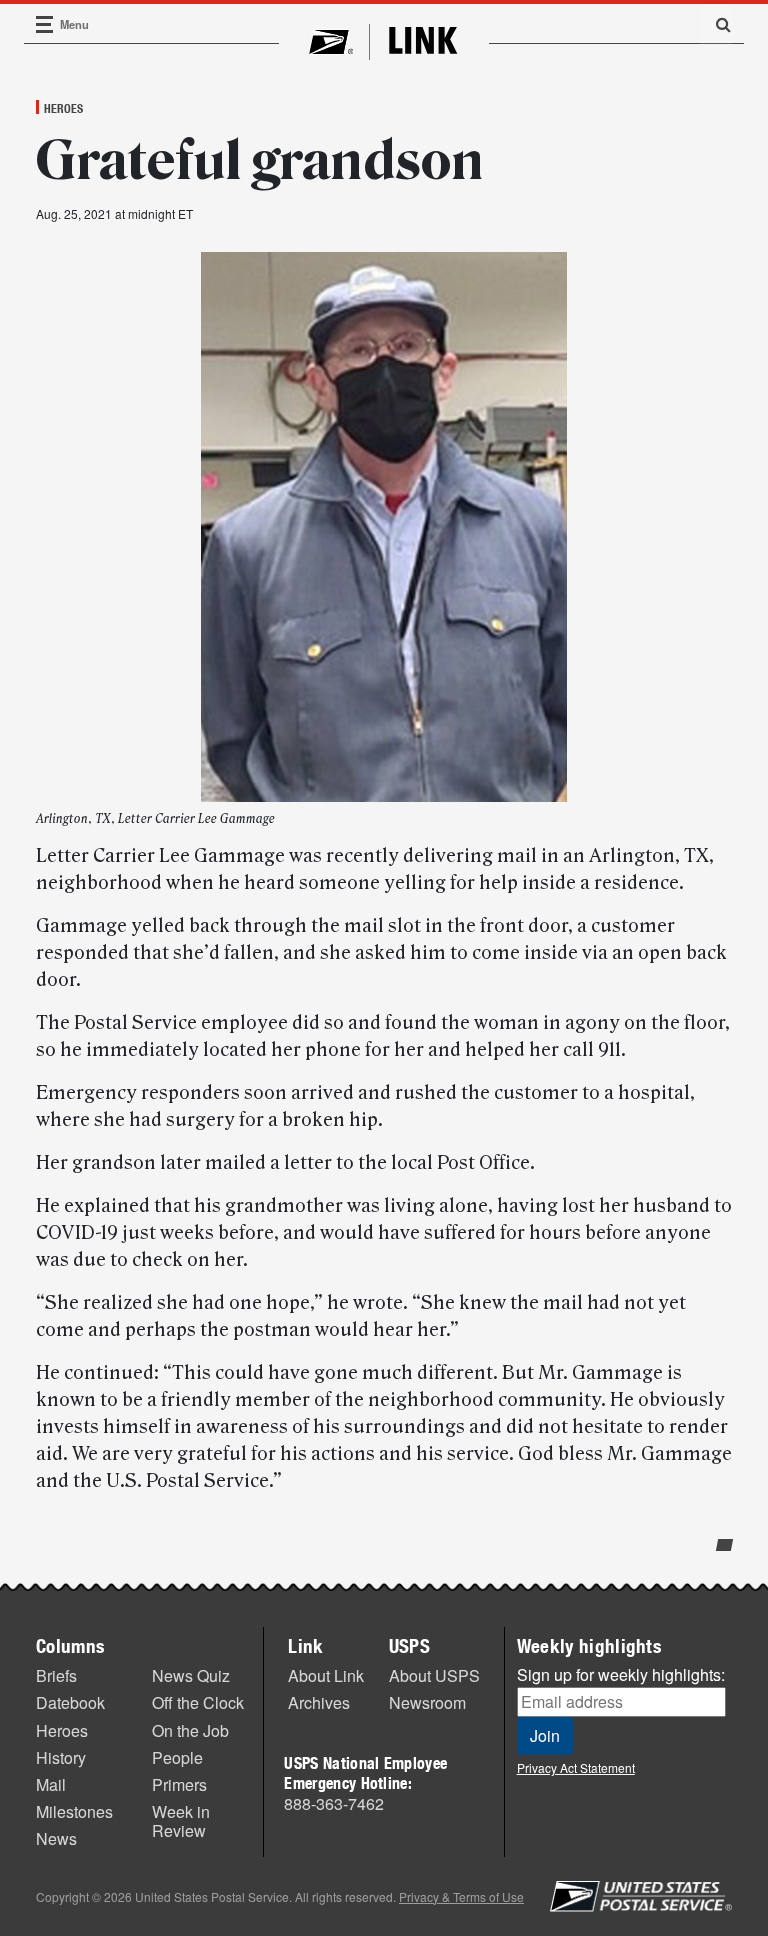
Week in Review (181, 1821)
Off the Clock (198, 1702)
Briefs (56, 1675)
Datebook (70, 1702)
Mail (51, 1784)
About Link (326, 1675)
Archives (319, 1702)
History (61, 1757)
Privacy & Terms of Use (461, 1896)
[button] (716, 24)
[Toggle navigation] (45, 24)
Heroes (63, 108)
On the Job (190, 1730)
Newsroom (427, 1702)
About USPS (434, 1675)
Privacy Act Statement (576, 1767)
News (56, 1838)
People (177, 1757)
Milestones (74, 1811)
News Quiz (191, 1675)
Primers (179, 1784)
